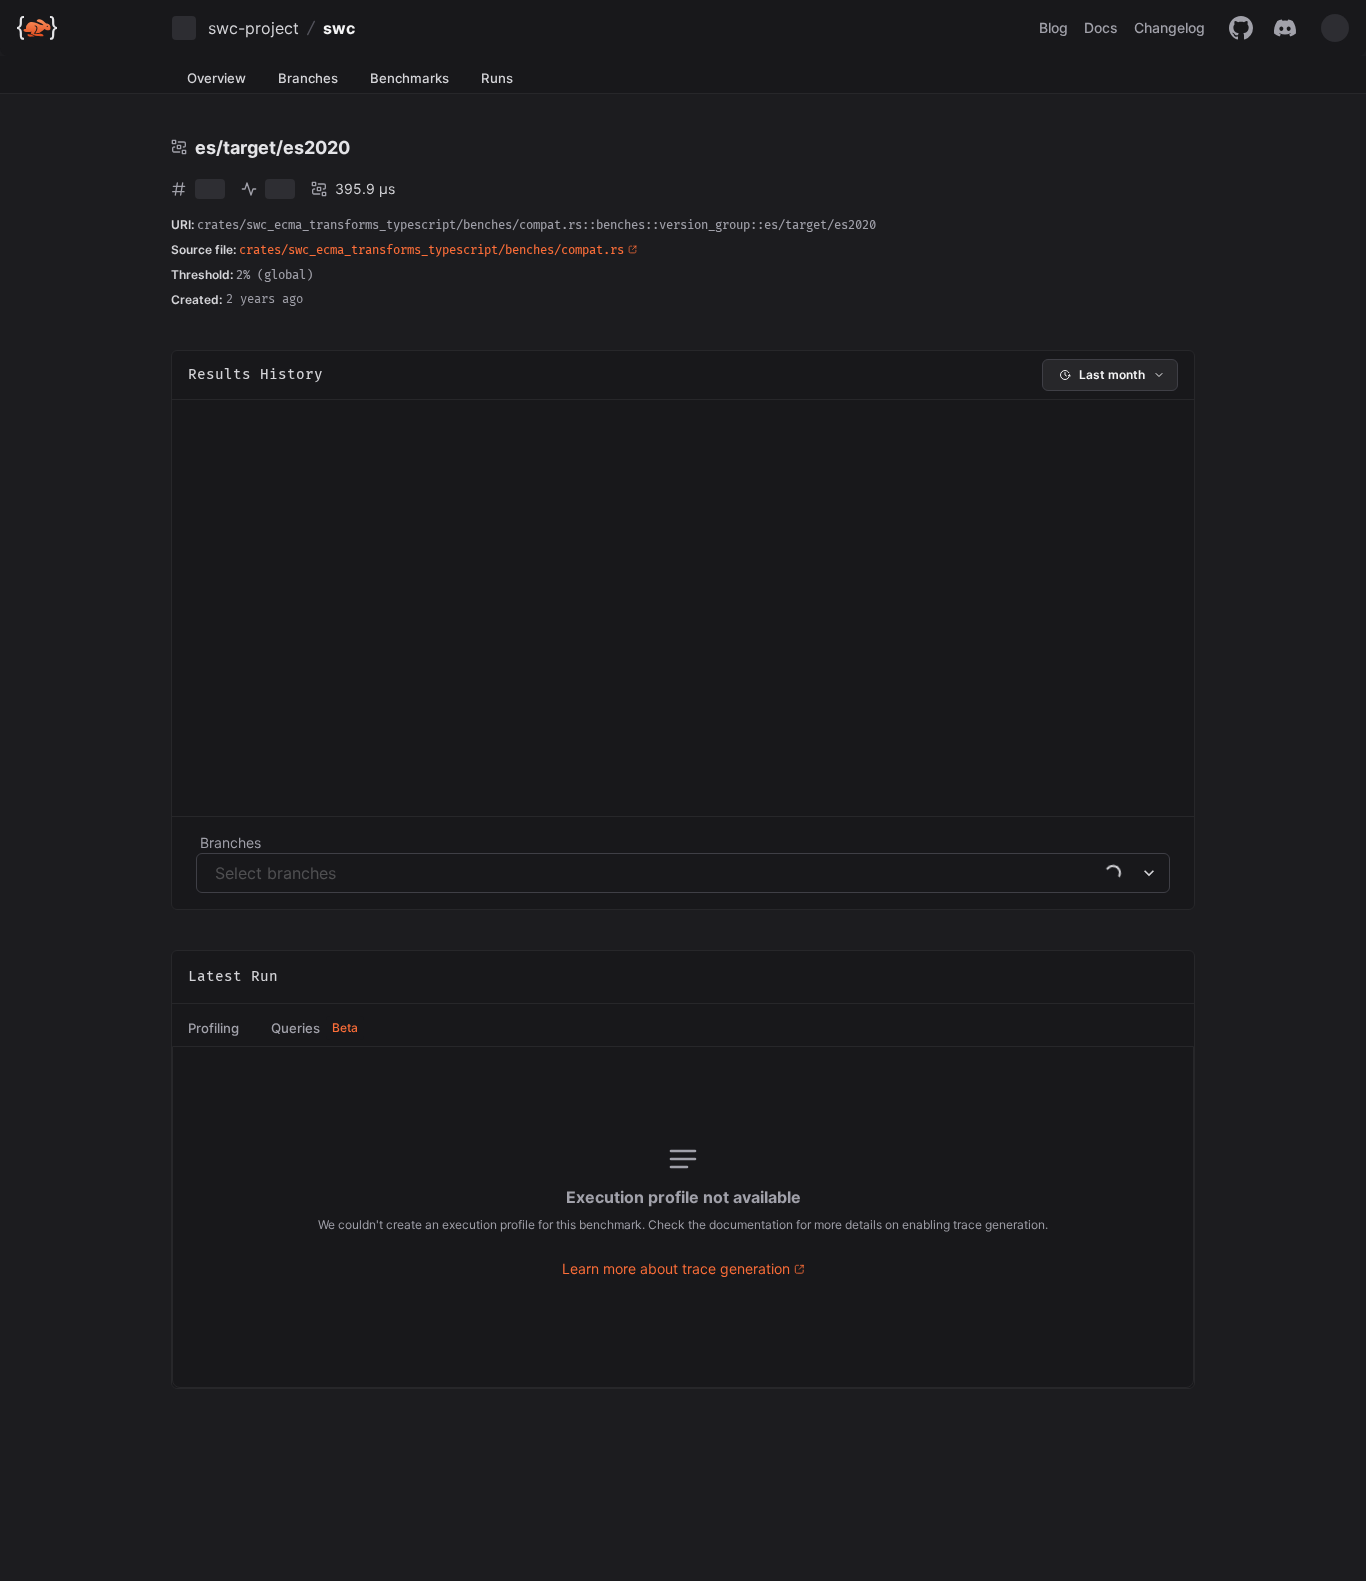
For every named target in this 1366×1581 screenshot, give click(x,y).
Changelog (1169, 27)
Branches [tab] (308, 78)
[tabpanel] (683, 1217)
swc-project (253, 28)
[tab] (213, 1029)
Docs (1101, 27)
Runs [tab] (497, 78)
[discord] (1285, 28)
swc (339, 28)
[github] (1241, 28)
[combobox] (217, 873)
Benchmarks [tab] (409, 78)
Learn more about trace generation (676, 1268)
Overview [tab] (216, 78)
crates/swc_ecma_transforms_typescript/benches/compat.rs (431, 250)
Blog (1053, 27)
